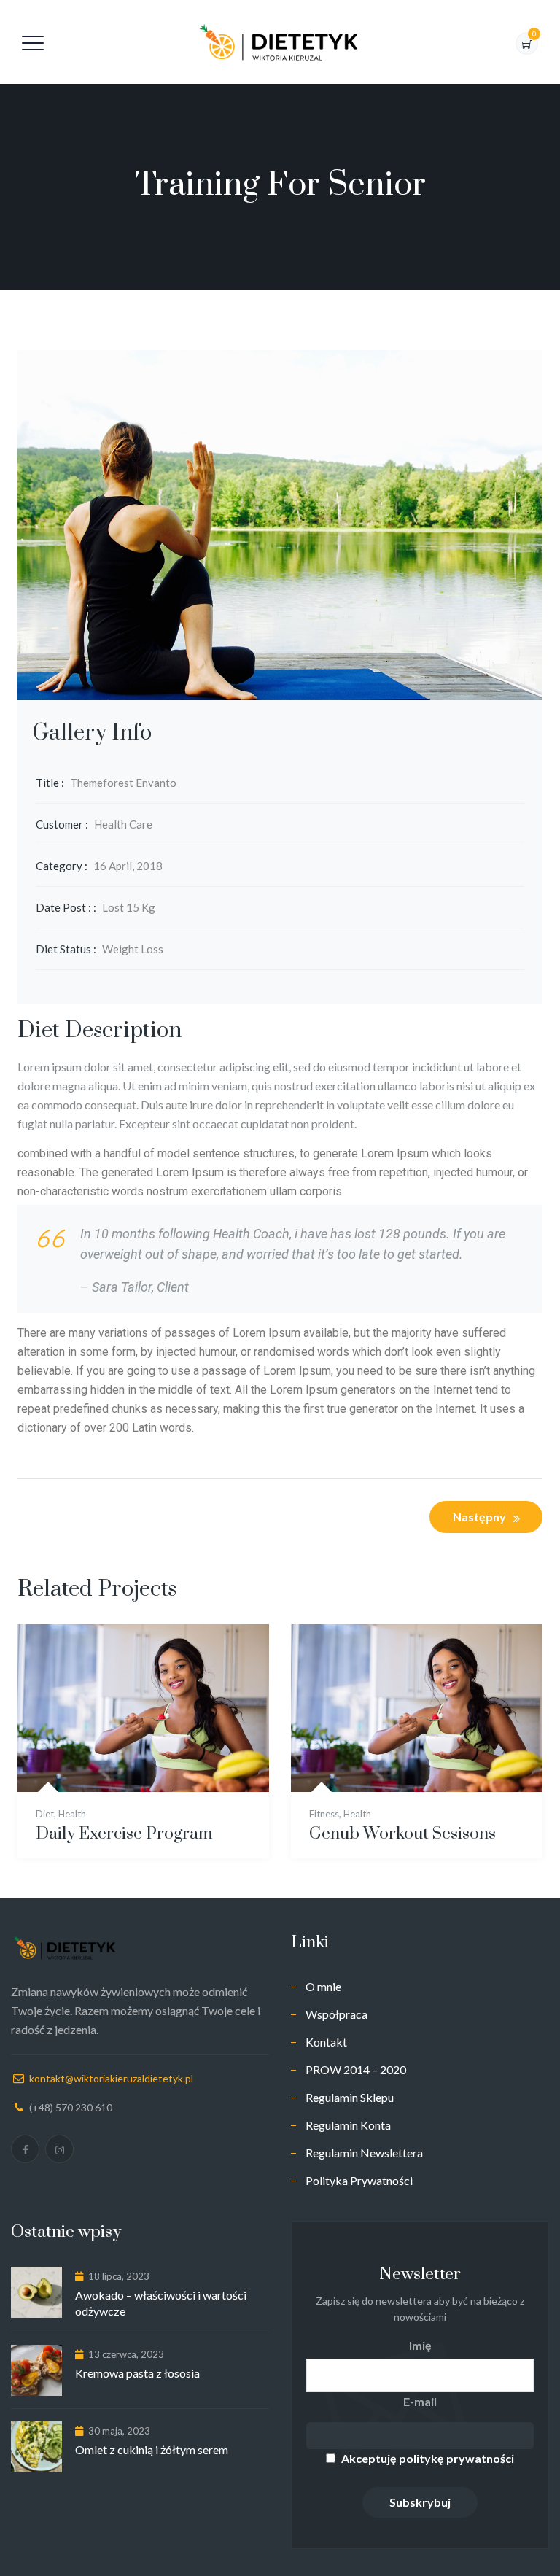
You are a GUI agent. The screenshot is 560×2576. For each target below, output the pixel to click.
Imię (420, 2345)
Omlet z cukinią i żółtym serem (152, 2449)
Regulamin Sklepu (350, 2097)
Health (72, 1814)
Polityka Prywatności (359, 2180)
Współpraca (337, 2014)
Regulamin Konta (348, 2125)
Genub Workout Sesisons (402, 1834)
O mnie (323, 1986)
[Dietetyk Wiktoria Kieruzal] (279, 42)
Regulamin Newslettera (364, 2153)
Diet (45, 1814)
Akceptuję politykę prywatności (428, 2458)
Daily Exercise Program (124, 1834)
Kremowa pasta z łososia (137, 2373)
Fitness (324, 1814)
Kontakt (326, 2042)
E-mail (420, 2401)
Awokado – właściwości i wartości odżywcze (161, 2303)
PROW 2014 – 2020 (356, 2069)
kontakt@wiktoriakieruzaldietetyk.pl (111, 2078)
